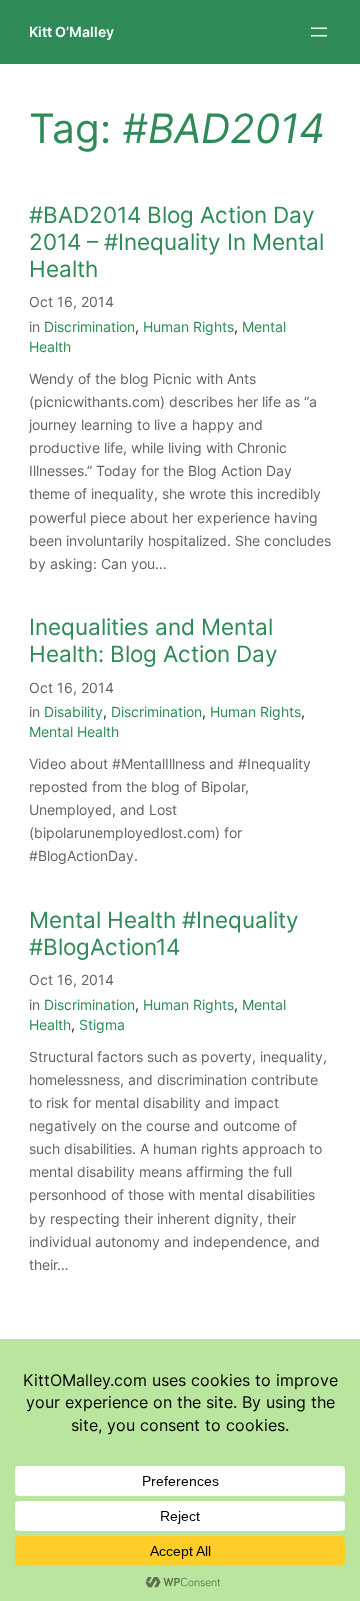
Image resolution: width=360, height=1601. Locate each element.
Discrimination (89, 326)
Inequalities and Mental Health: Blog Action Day (153, 640)
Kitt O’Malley (71, 31)
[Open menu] (319, 32)
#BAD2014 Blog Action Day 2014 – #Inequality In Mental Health (176, 241)
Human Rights (188, 326)
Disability (73, 711)
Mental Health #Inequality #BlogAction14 (164, 933)
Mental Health (74, 731)
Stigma (102, 1024)
